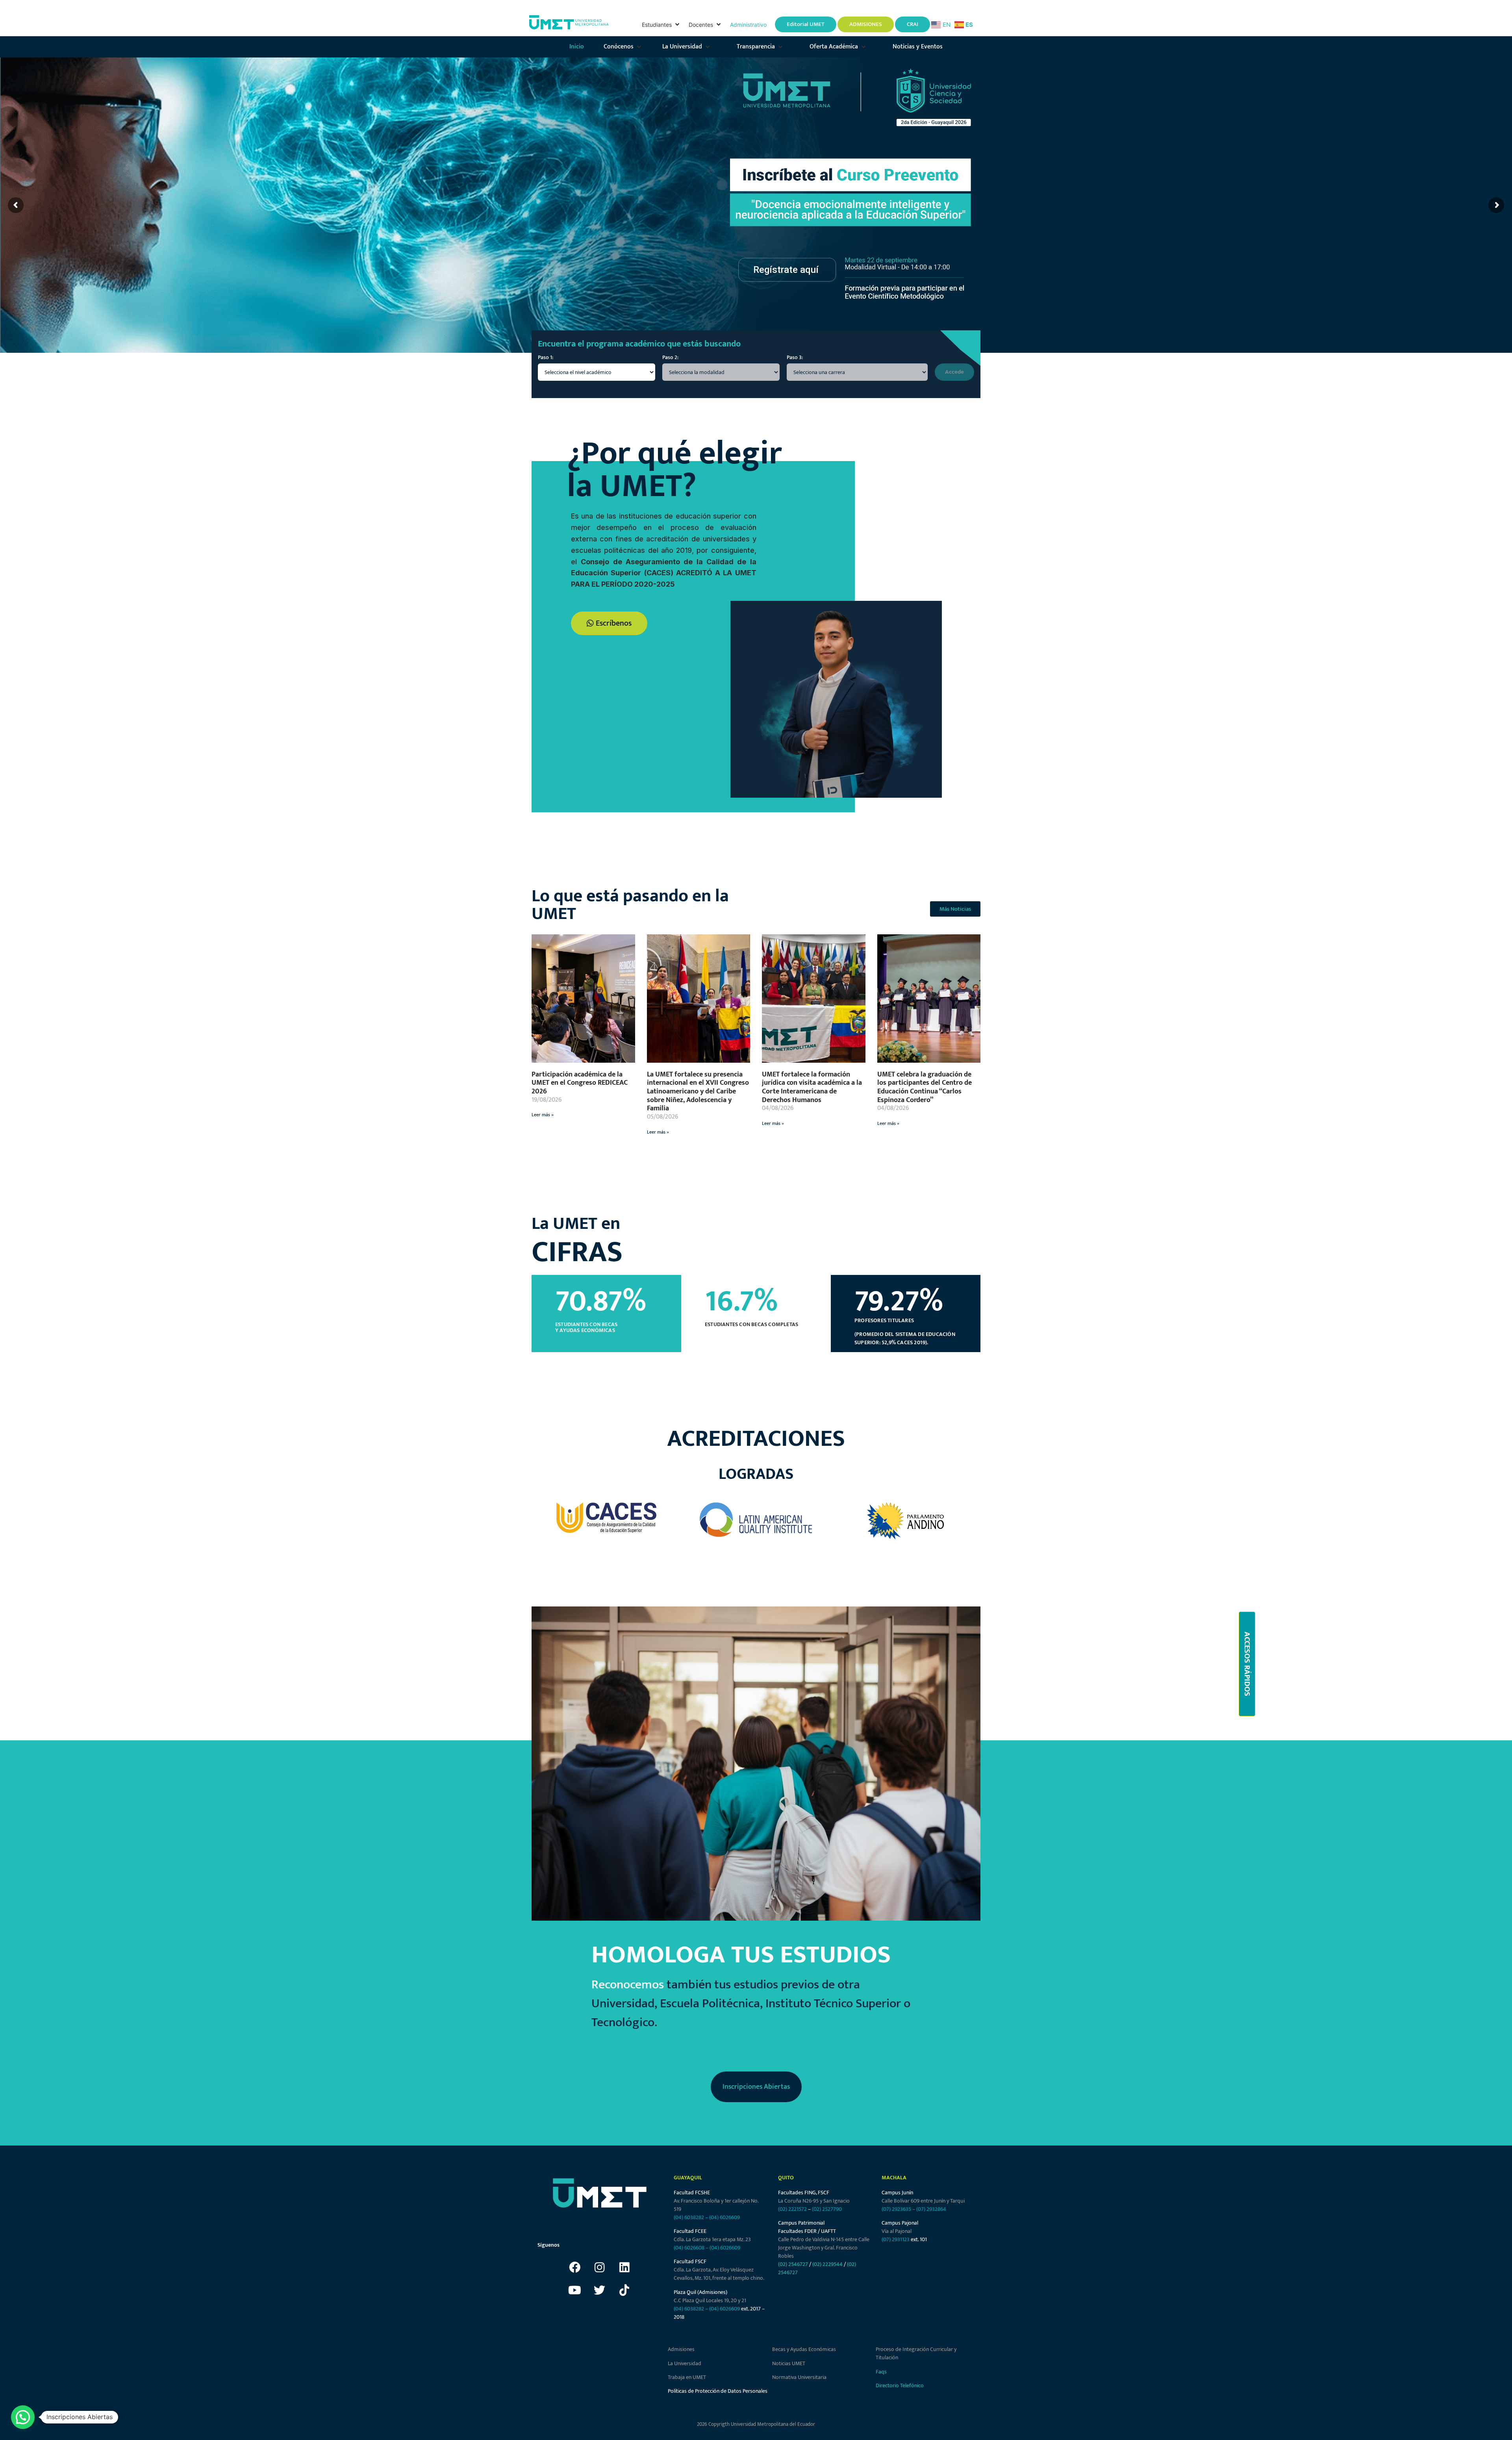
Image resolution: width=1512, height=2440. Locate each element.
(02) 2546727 (793, 2264)
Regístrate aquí (786, 270)
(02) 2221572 (792, 2209)
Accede (954, 372)
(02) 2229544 (827, 2264)
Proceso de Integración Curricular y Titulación (916, 2353)
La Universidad (685, 2363)
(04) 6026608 (689, 2248)
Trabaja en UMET (687, 2377)
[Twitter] (600, 2290)
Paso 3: (795, 358)
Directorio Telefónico (900, 2385)
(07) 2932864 (931, 2209)
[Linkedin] (624, 2267)
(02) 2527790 (827, 2209)
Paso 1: (546, 358)
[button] (661, 25)
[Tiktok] (624, 2290)
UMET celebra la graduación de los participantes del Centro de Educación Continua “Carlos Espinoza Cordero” (925, 1087)
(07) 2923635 (896, 2209)
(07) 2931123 (896, 2239)
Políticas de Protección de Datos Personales (718, 2391)
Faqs (881, 2372)
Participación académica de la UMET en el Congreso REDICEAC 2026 (580, 1083)
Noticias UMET (789, 2363)
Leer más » (543, 1115)
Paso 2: (670, 358)
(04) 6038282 (689, 2217)
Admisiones (681, 2349)
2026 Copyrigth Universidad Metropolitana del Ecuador (756, 2424)
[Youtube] (575, 2290)
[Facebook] (575, 2267)
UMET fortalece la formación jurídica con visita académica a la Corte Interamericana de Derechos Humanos (812, 1087)
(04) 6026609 (724, 2217)
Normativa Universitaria (799, 2377)
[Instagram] (600, 2267)
